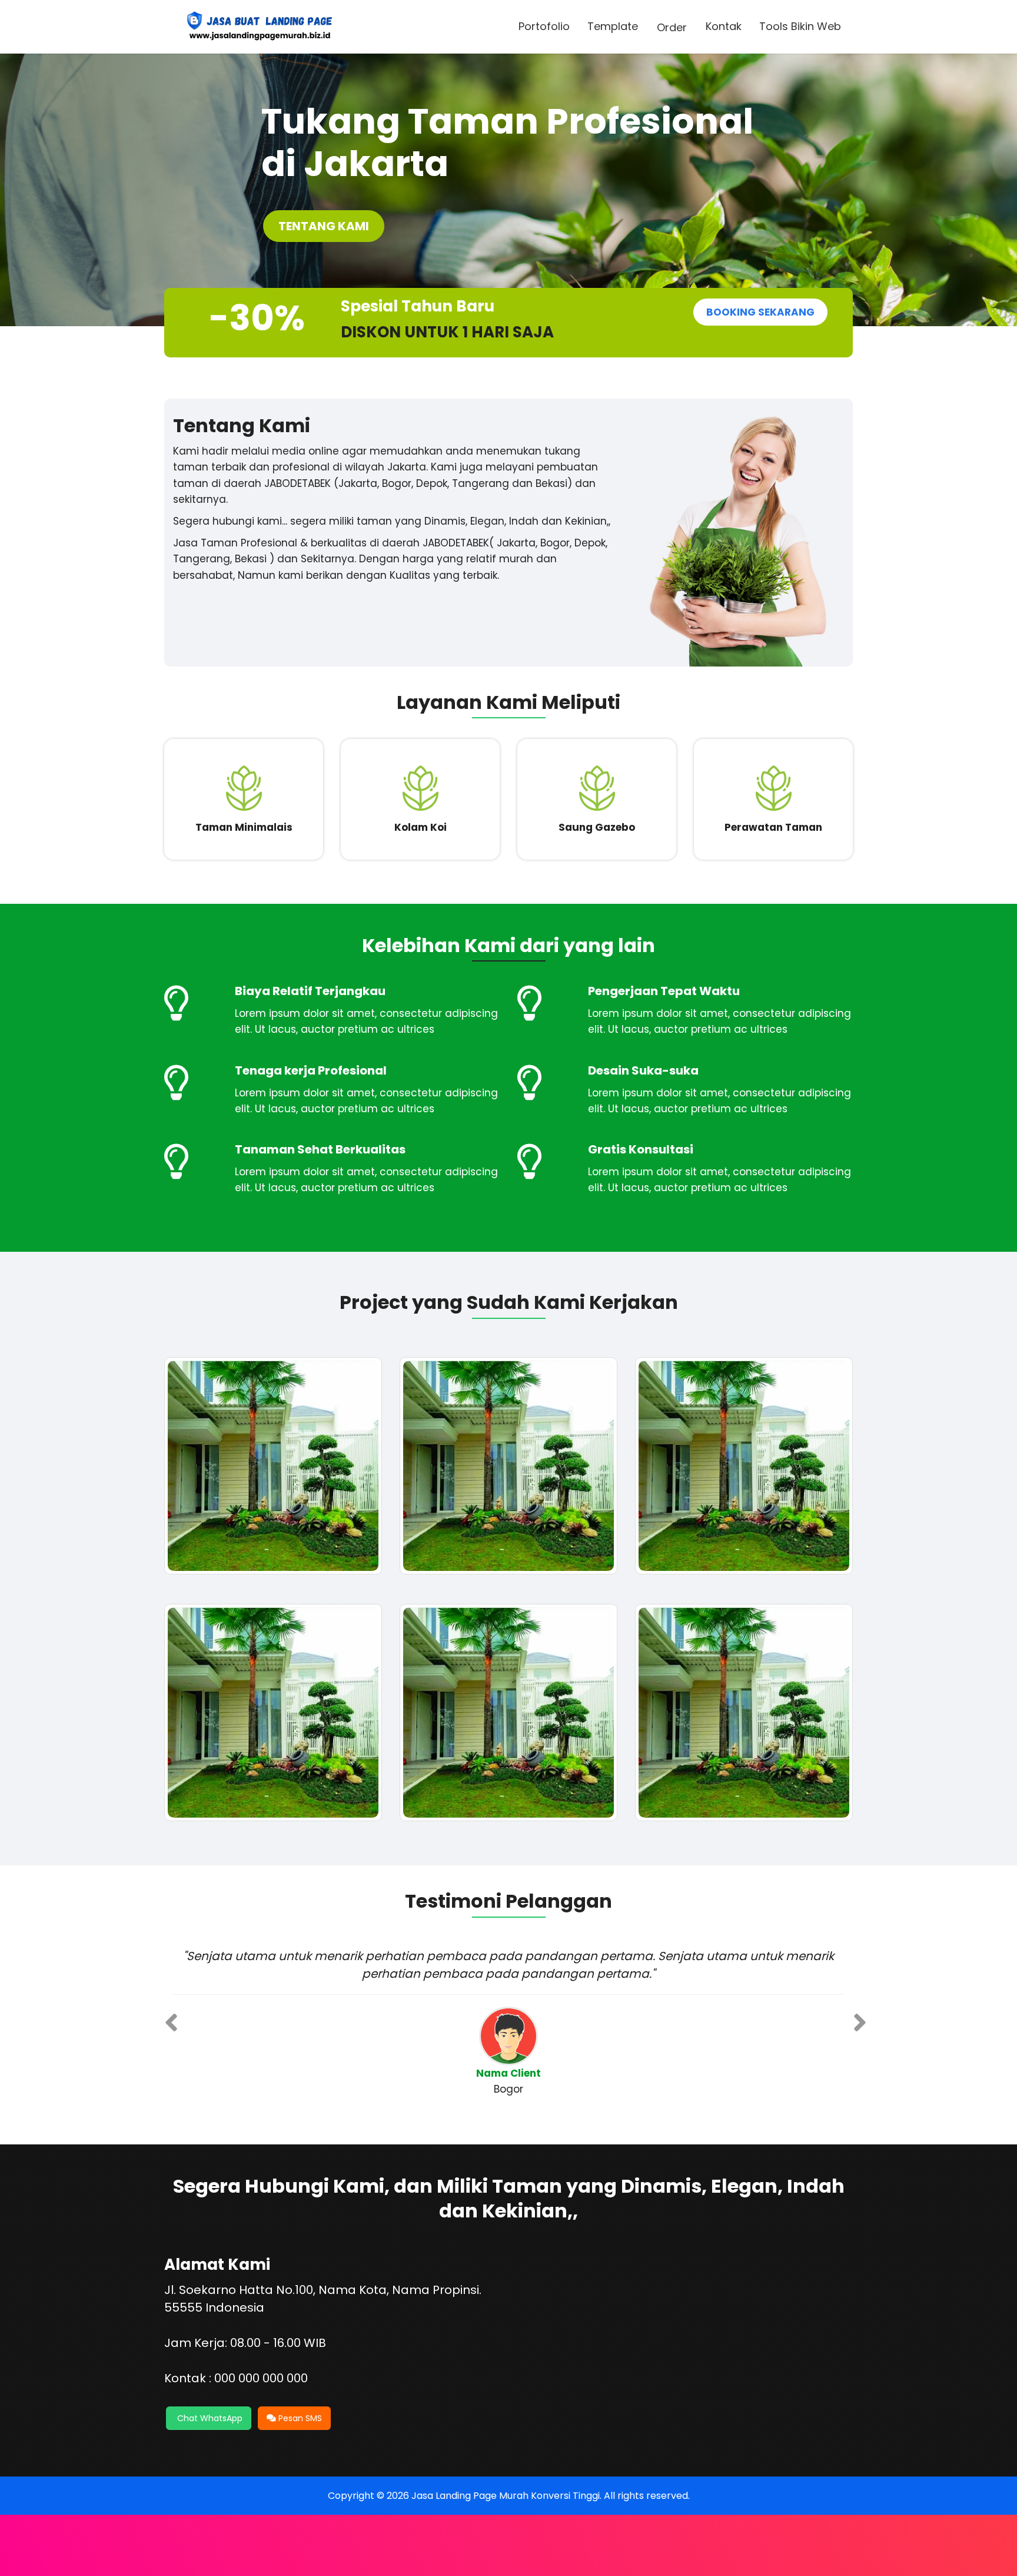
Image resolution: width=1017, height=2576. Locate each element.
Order (672, 27)
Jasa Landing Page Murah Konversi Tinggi (506, 2496)
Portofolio (544, 26)
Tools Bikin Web (800, 26)
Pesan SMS (299, 2418)
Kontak (724, 26)
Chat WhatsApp (209, 2418)
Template (613, 26)
